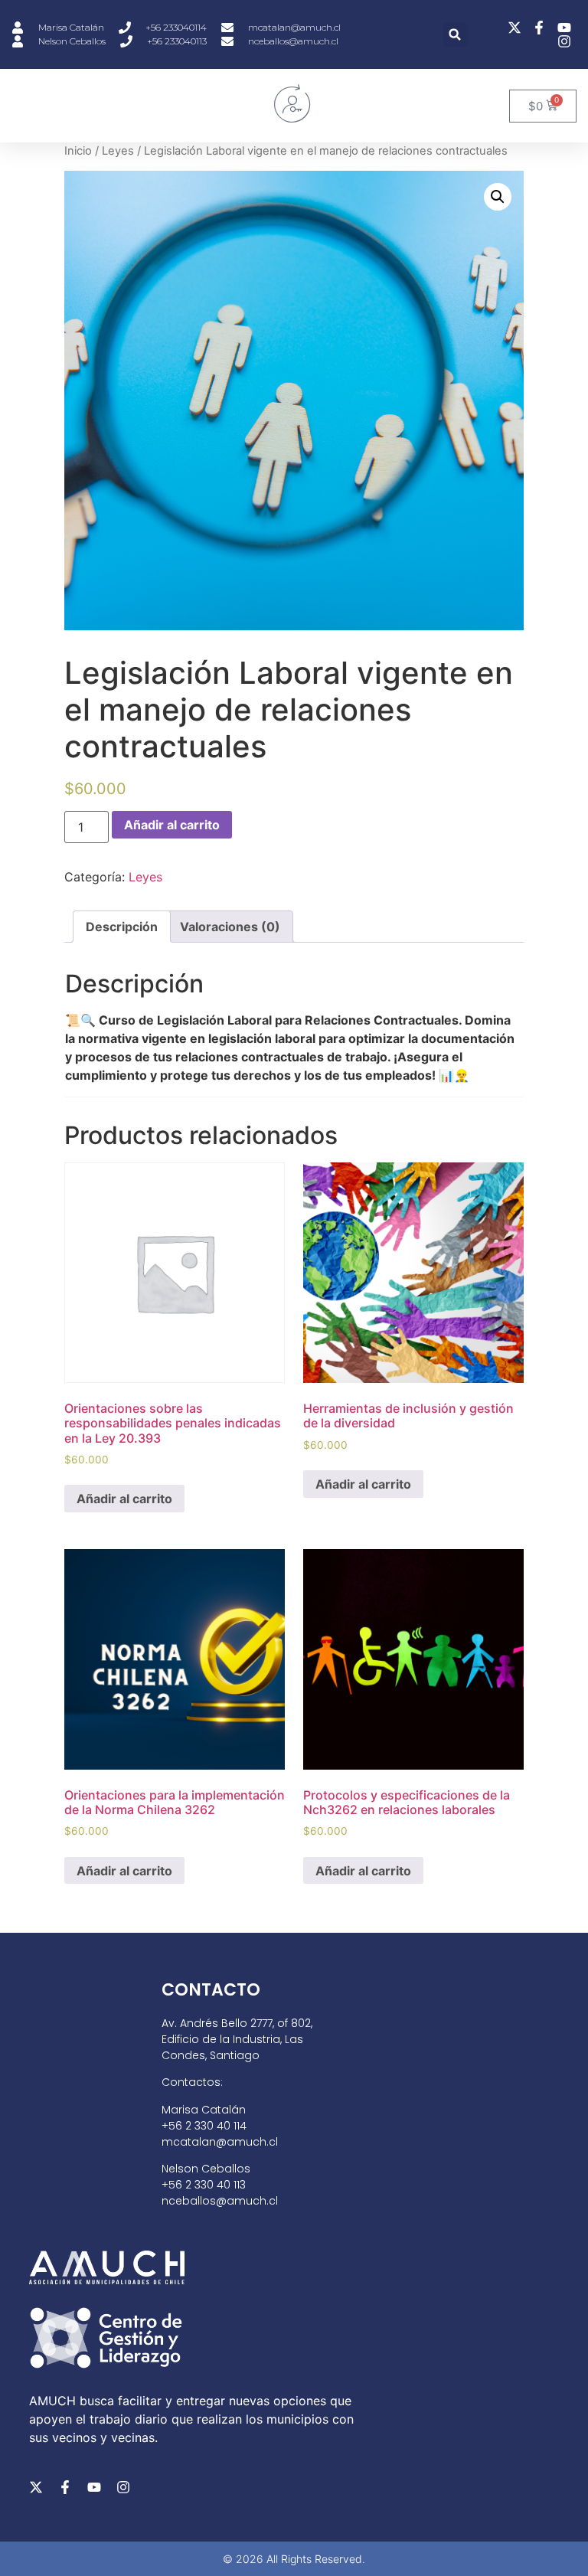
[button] (455, 35)
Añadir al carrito (172, 825)
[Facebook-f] (65, 2487)
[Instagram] (123, 2487)
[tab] (122, 927)
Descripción (122, 927)
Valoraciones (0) (230, 927)
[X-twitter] (36, 2487)
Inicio (78, 151)
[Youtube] (94, 2487)
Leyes (118, 151)
